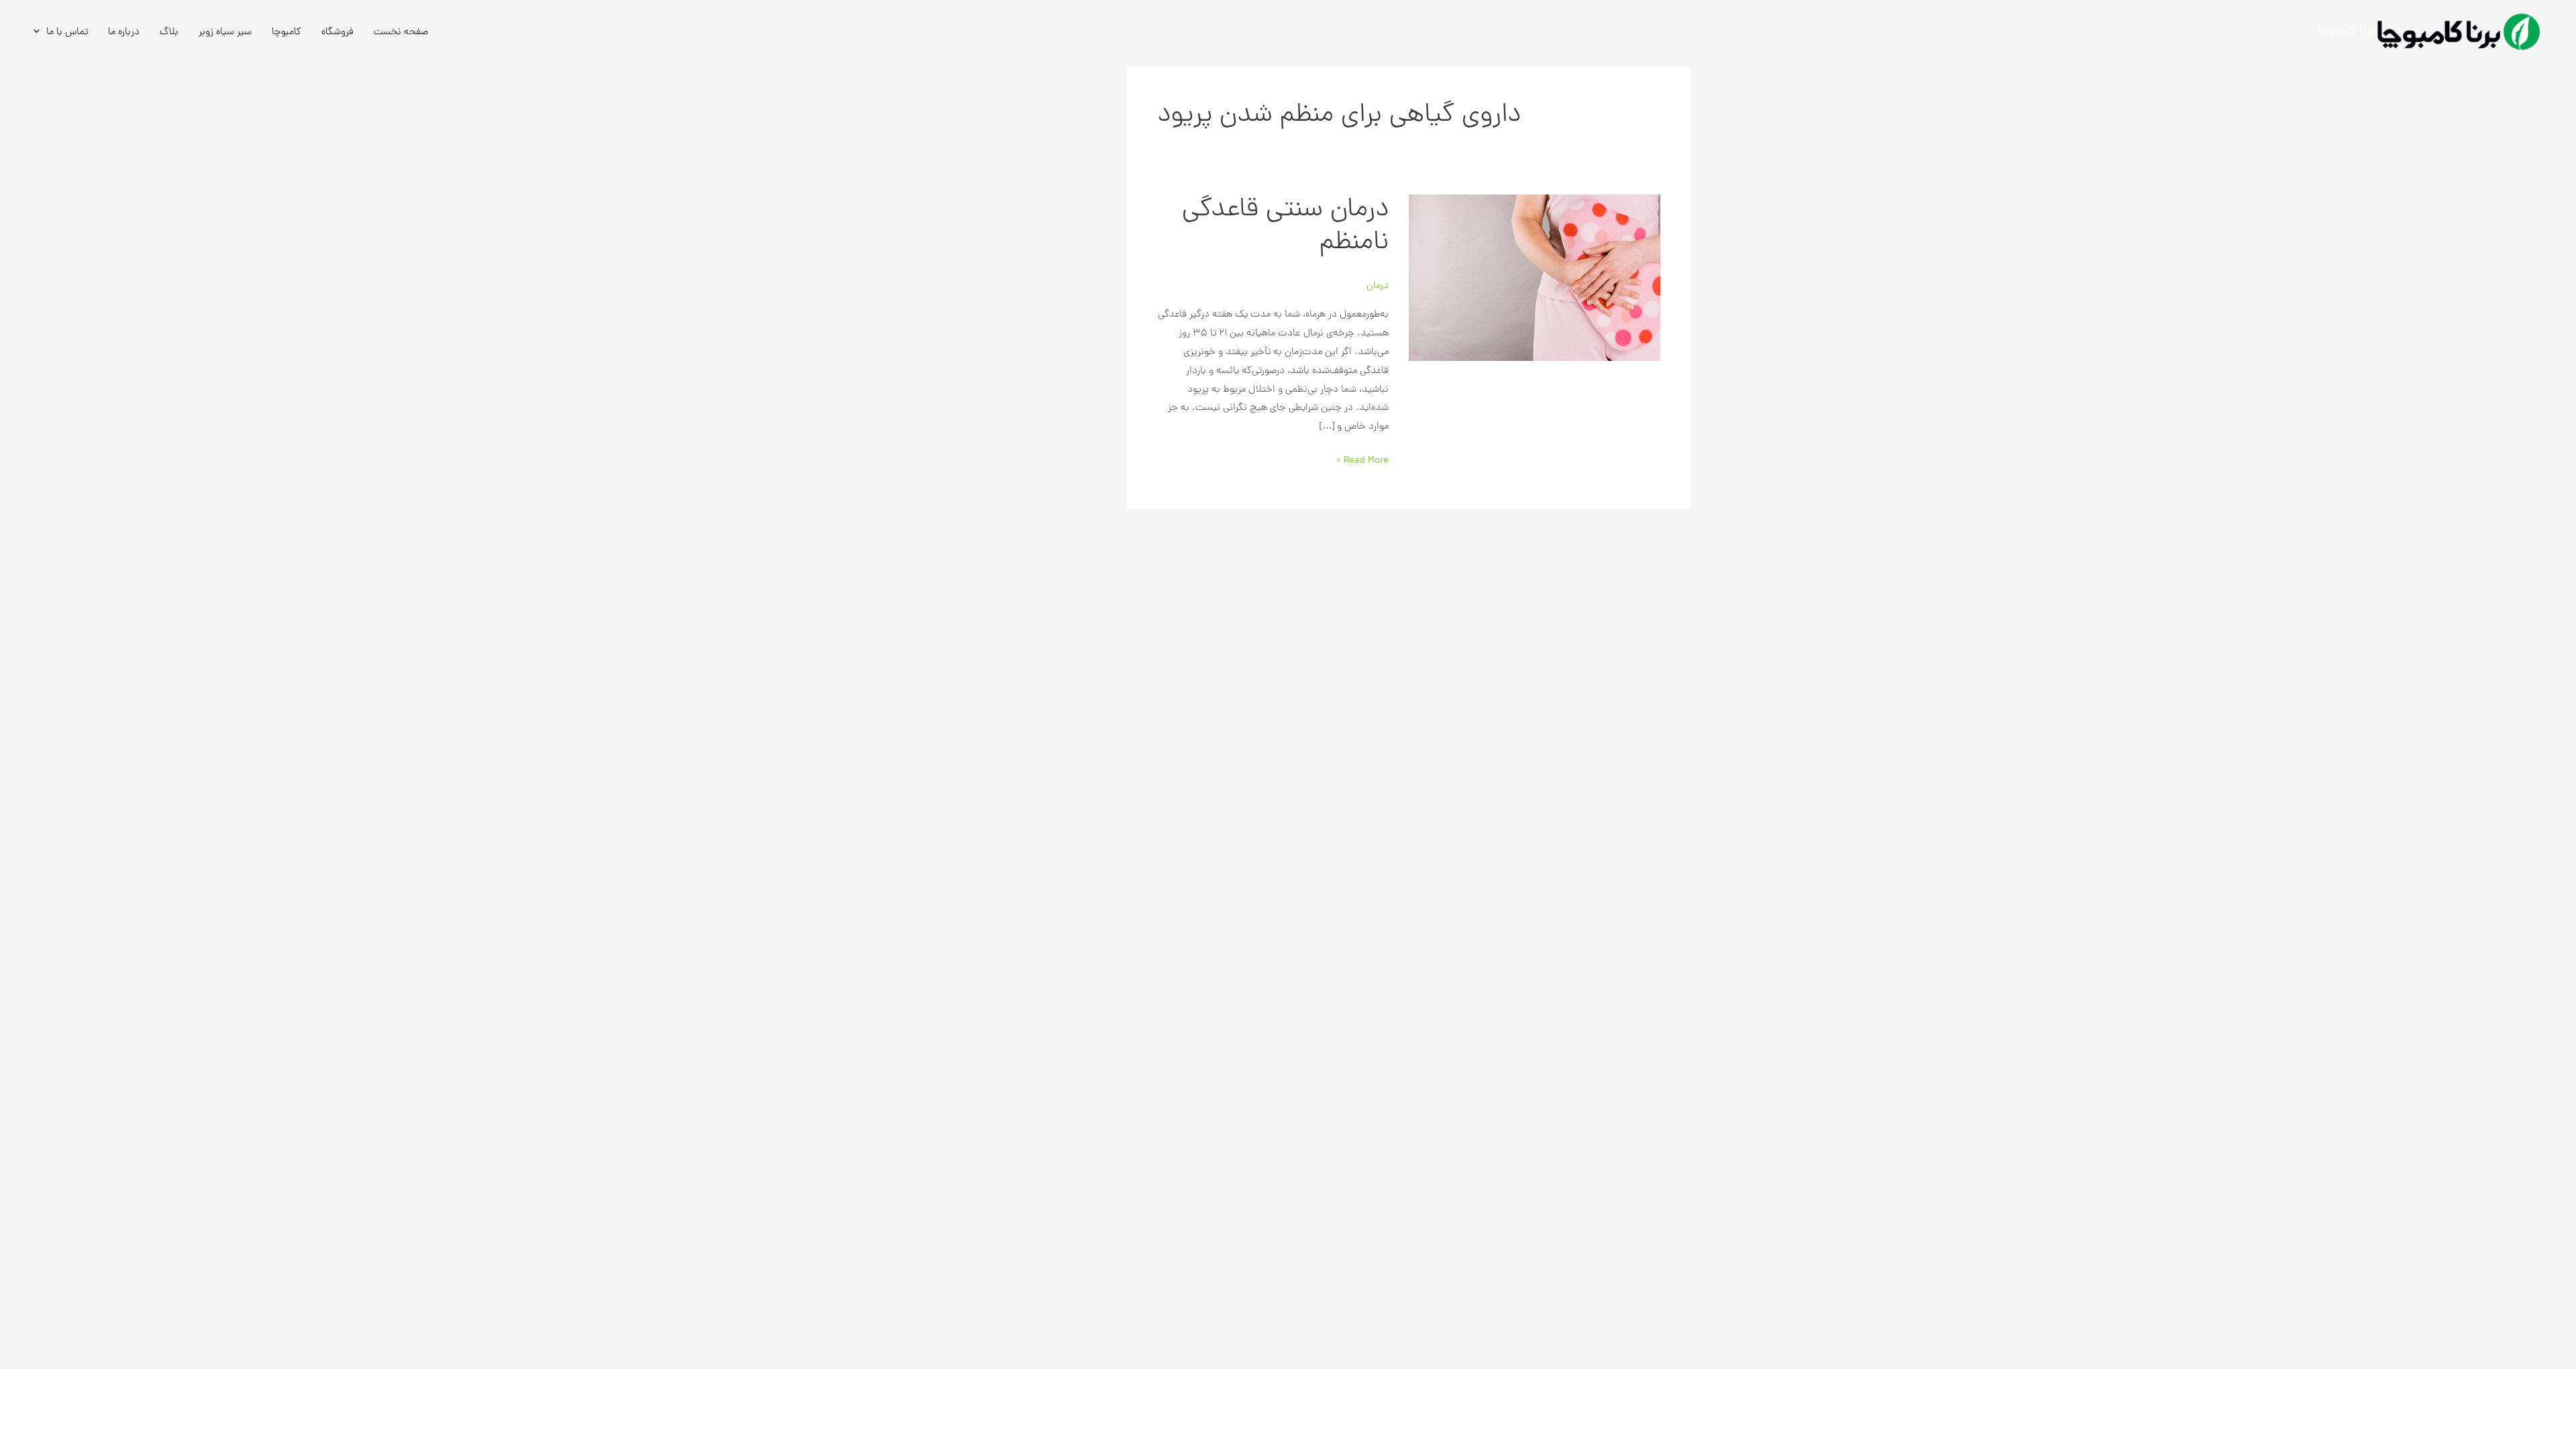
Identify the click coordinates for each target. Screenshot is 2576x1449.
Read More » (1362, 460)
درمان (1378, 286)
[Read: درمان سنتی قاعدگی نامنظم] (1535, 278)
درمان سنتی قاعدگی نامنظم (1285, 227)
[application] (40, 32)
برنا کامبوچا (2346, 32)
